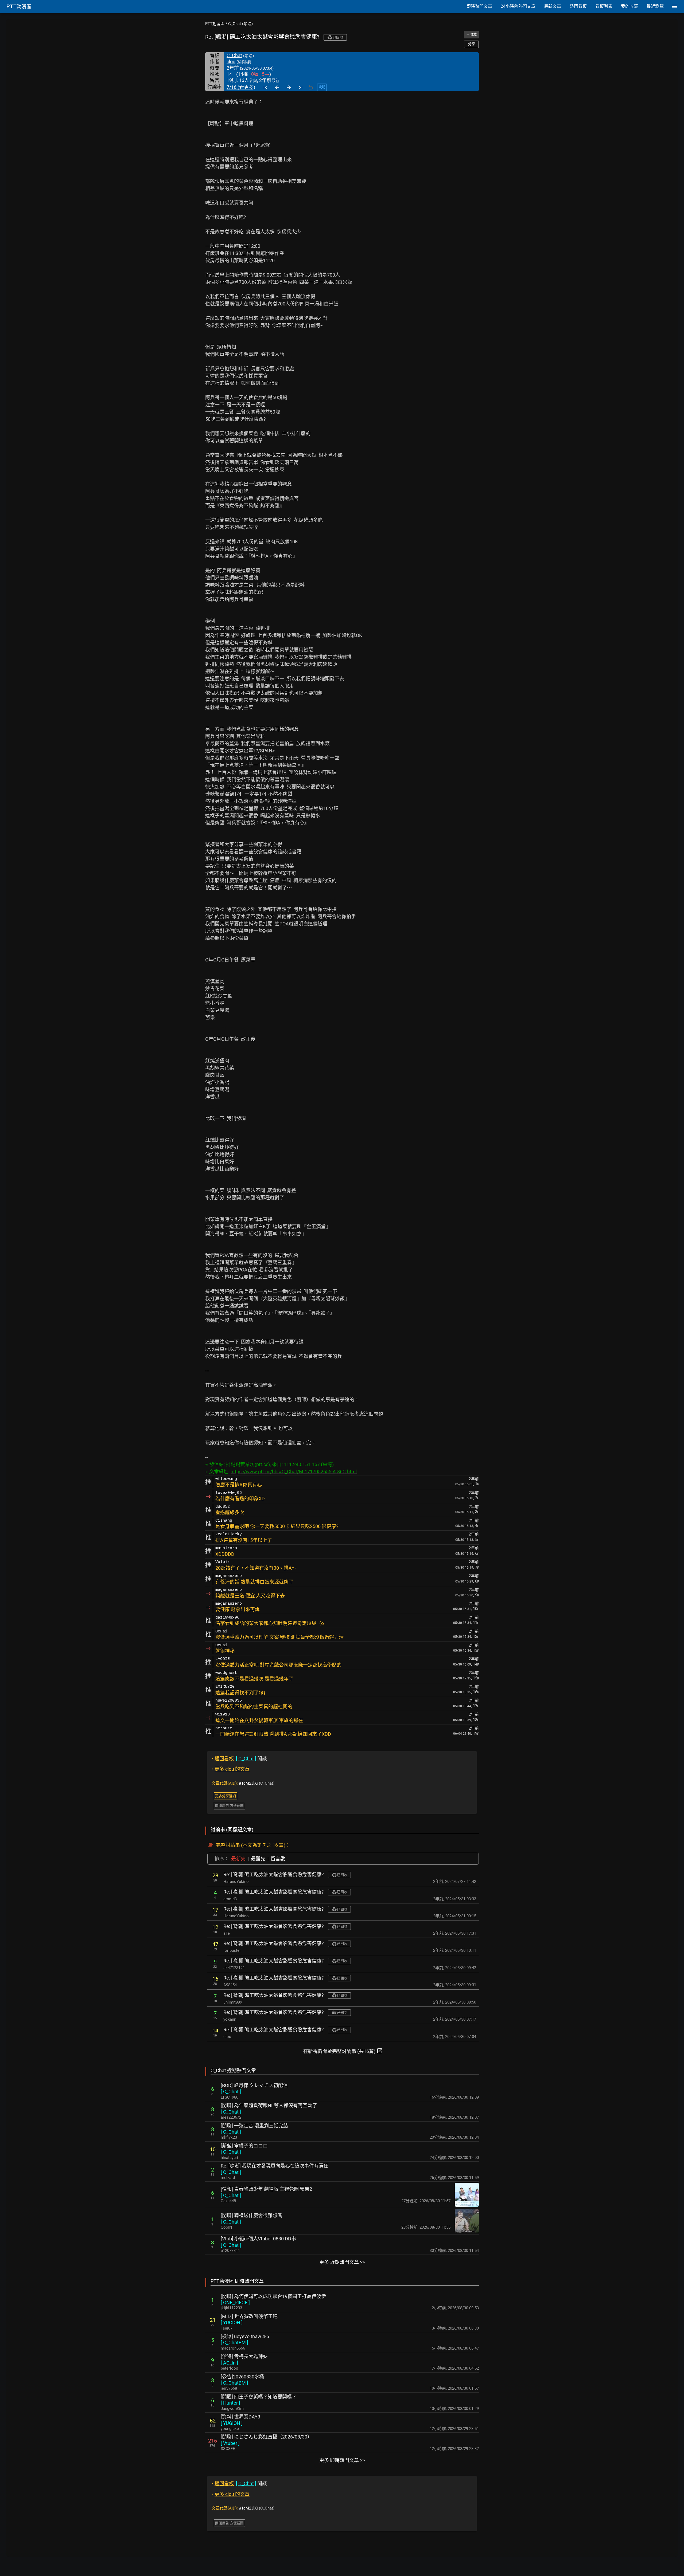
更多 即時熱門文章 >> (342, 2460)
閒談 (239, 1759)
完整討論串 (228, 1845)
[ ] (231, 2092)
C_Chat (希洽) (240, 24)
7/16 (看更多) (241, 87)
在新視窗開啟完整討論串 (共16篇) (343, 2051)
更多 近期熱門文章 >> (342, 2262)
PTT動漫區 (215, 24)
